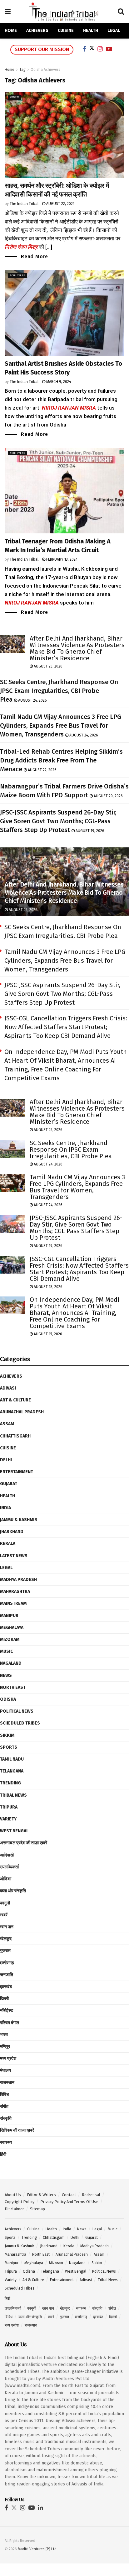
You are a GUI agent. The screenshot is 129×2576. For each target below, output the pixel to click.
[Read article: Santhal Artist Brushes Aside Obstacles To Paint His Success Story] (64, 313)
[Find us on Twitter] (14, 2508)
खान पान (7, 1927)
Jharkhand (12, 1532)
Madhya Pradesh (18, 1580)
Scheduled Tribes (20, 1723)
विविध (4, 2094)
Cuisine (66, 31)
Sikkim (7, 1735)
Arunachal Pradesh (22, 1412)
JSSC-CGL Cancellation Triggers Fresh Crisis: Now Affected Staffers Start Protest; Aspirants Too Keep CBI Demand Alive (66, 1027)
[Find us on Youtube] (32, 2508)
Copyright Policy (20, 2202)
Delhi (6, 1460)
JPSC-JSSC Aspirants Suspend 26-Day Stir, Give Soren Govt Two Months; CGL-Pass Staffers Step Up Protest (58, 821)
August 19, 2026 (89, 831)
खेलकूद (6, 1939)
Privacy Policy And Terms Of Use (69, 2202)
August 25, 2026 (48, 666)
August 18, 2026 (48, 1287)
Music (6, 1651)
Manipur (9, 1616)
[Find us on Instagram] (23, 2508)
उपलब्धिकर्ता (9, 1867)
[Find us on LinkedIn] (40, 2508)
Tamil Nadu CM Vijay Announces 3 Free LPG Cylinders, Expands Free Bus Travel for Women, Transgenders (61, 725)
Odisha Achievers (45, 70)
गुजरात (5, 1951)
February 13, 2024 (61, 559)
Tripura (9, 1807)
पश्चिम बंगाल (10, 2023)
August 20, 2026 (108, 796)
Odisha (8, 1699)
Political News (17, 1711)
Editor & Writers (41, 2195)
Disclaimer (14, 2209)
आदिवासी (14, 97)
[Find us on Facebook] (6, 2508)
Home (11, 31)
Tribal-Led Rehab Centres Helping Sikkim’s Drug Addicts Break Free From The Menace (61, 760)
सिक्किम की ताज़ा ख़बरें (17, 2130)
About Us (13, 2195)
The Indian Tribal (24, 204)
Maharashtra (15, 1592)
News (6, 1675)
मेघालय (5, 2070)
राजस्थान (7, 2083)
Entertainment (17, 1472)
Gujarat (9, 1484)
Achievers (37, 31)
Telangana (12, 1771)
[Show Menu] (8, 12)
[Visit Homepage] (64, 11)
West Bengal (14, 1831)
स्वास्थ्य (6, 2142)
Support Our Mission (42, 49)
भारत (4, 2035)
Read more (35, 256)
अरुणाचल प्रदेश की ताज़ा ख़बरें (24, 1843)
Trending (10, 1783)
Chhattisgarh (15, 1436)
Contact (69, 2195)
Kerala (8, 1544)
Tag (22, 70)
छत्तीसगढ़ (7, 1963)
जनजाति (7, 1975)
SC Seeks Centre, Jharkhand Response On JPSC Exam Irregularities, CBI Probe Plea (59, 691)
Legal (114, 31)
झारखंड (6, 1987)
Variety (8, 1819)
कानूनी (5, 1903)
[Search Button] (121, 12)
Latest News (14, 1556)
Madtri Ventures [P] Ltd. (38, 2549)
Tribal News (13, 1795)
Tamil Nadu (12, 1759)
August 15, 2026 (47, 1334)
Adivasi (8, 1388)
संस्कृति (6, 2118)
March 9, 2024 (58, 382)
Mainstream (13, 1603)
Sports (9, 1747)
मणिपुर (5, 2047)
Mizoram (10, 1639)
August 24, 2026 (32, 700)
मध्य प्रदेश (8, 2058)
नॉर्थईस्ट (7, 2011)
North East (13, 1687)
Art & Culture (15, 1400)
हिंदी (3, 2154)
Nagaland (11, 1663)
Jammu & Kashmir (19, 1520)
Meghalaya (12, 1628)
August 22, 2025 (60, 204)
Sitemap (37, 2209)
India (5, 1508)
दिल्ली (4, 1999)
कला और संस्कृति (13, 1891)
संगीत (4, 2106)
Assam (7, 1424)
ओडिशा (6, 1879)
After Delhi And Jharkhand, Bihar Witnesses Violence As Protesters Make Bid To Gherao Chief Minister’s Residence (77, 648)
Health (91, 31)
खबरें (4, 1915)
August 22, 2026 (42, 770)
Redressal (91, 2195)
